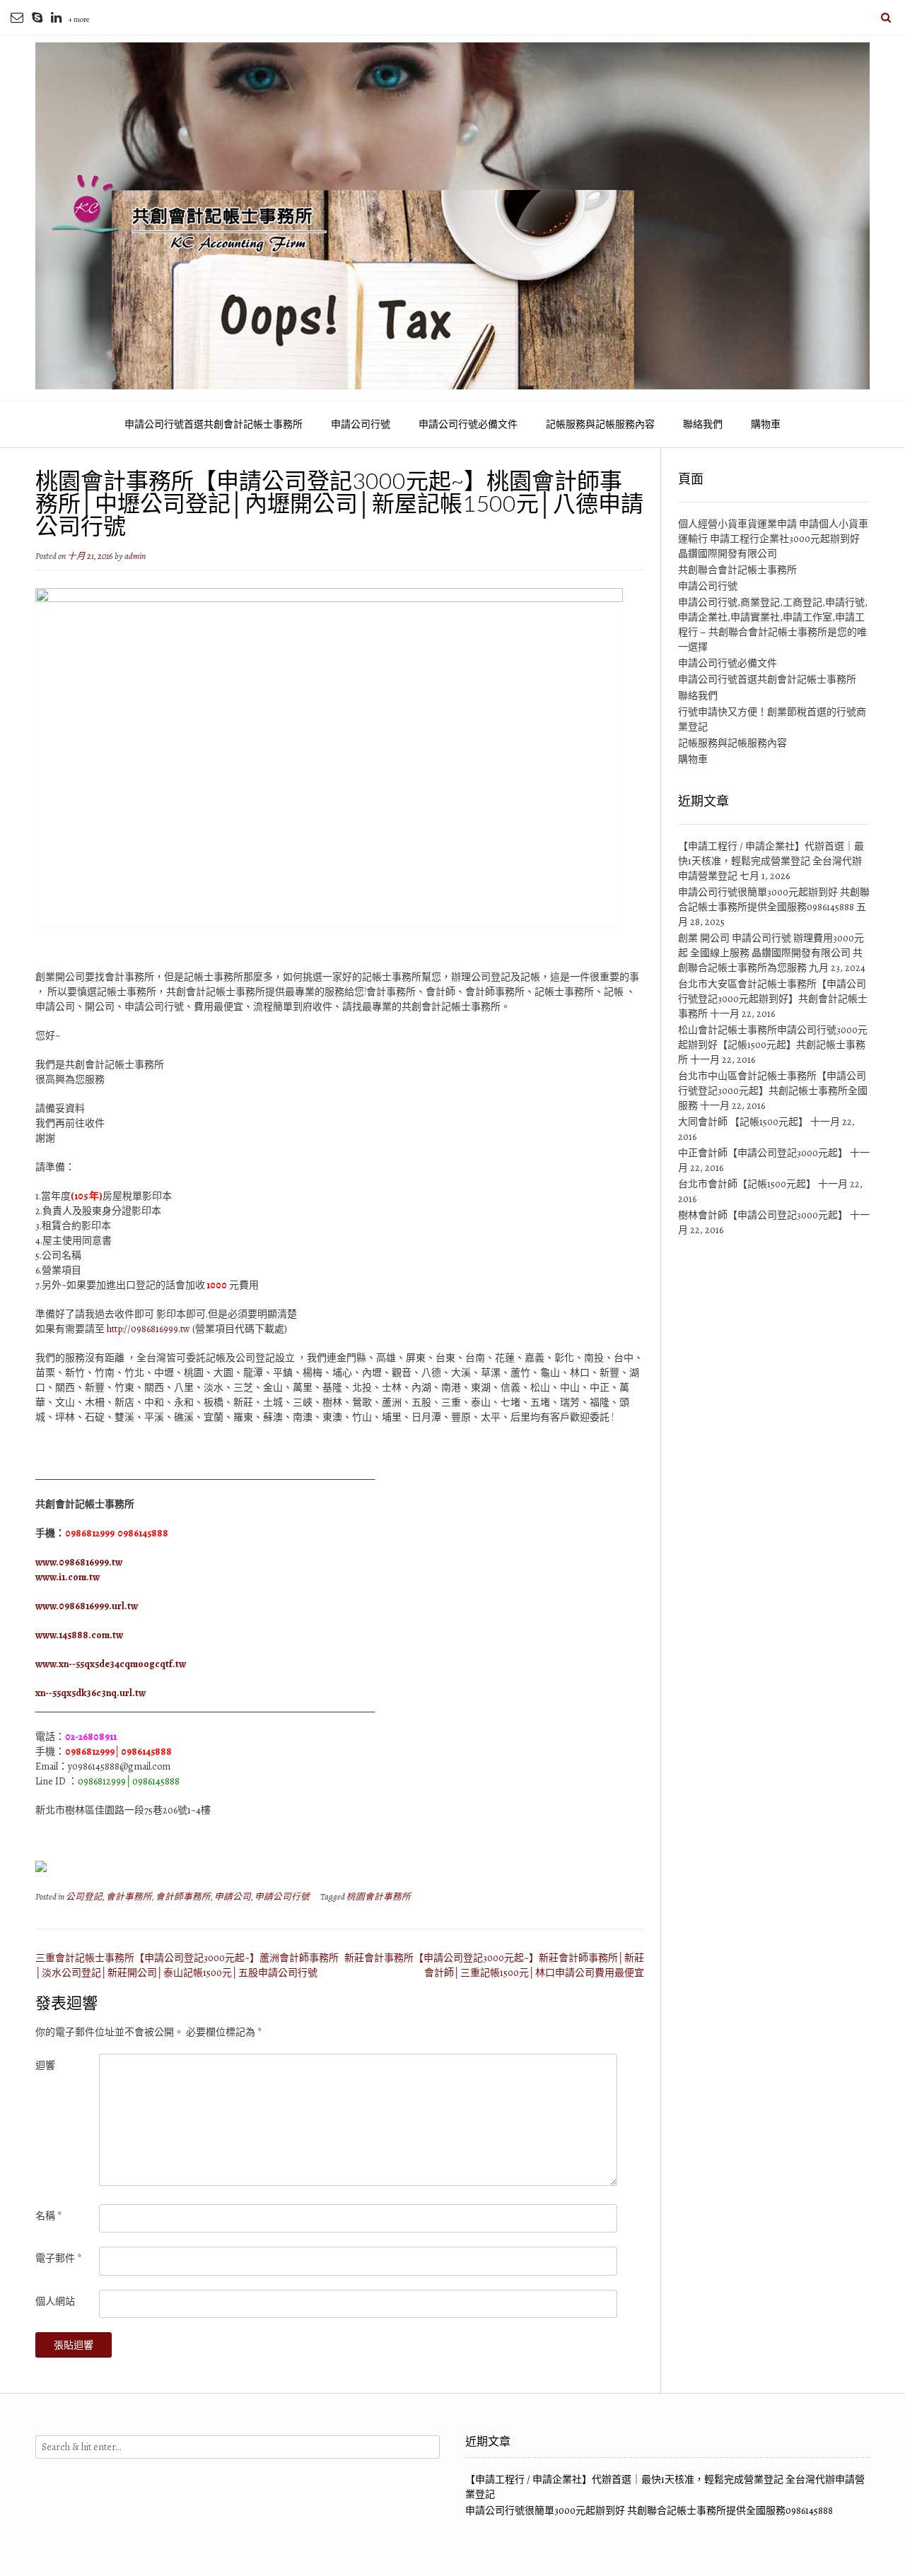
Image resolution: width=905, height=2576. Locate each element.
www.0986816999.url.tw (87, 1606)
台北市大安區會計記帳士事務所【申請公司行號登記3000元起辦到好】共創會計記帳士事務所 (773, 999)
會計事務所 (129, 1896)
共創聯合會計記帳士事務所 (737, 570)
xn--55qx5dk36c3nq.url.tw (90, 1693)
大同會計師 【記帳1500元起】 (743, 1122)
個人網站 (55, 2301)
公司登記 (84, 1896)
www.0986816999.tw (79, 1562)
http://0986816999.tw (148, 1329)
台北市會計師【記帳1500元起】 (747, 1184)
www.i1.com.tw (68, 1577)
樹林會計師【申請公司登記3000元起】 (763, 1215)
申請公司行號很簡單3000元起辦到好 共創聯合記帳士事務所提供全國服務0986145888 (649, 2511)
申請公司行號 (361, 424)
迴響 (45, 2065)
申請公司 (233, 1896)
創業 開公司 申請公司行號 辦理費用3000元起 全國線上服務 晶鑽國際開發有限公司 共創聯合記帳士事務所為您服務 (771, 953)
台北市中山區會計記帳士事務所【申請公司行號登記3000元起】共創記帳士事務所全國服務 (773, 1091)
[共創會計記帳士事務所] (452, 216)
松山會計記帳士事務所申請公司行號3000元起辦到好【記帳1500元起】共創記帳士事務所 (773, 1045)
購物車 (766, 424)
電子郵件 (58, 2258)
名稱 (48, 2216)
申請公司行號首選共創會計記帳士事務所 (214, 424)
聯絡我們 (703, 424)
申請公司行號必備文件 (468, 424)
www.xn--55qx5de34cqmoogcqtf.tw (111, 1664)
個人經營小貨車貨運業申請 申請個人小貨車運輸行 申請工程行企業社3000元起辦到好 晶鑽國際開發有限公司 (773, 539)
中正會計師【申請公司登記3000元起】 (763, 1153)
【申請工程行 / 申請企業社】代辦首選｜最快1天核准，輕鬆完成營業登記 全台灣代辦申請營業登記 (771, 861)
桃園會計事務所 (379, 1896)
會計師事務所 (183, 1896)
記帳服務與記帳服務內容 (600, 424)
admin (135, 556)
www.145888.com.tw (79, 1635)
